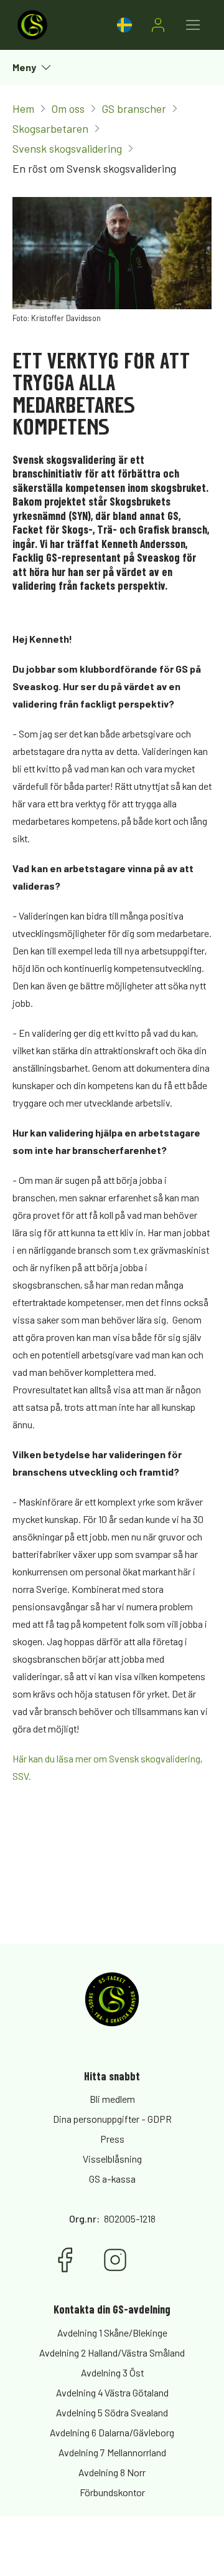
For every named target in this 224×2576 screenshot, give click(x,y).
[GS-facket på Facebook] (65, 2260)
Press (112, 2139)
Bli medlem (112, 2099)
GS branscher (134, 108)
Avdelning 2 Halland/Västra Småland (112, 2353)
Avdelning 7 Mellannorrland (112, 2452)
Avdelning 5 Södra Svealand (112, 2412)
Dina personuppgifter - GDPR (112, 2119)
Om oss (68, 108)
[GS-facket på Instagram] (115, 2260)
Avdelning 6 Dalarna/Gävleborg (112, 2432)
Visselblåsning (112, 2159)
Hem (23, 108)
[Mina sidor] (158, 25)
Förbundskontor (112, 2492)
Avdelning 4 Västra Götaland (112, 2392)
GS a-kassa (112, 2179)
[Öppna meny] (193, 25)
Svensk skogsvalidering (67, 148)
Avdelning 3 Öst (112, 2372)
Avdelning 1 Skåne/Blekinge (112, 2333)
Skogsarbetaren (50, 128)
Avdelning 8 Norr (112, 2472)
